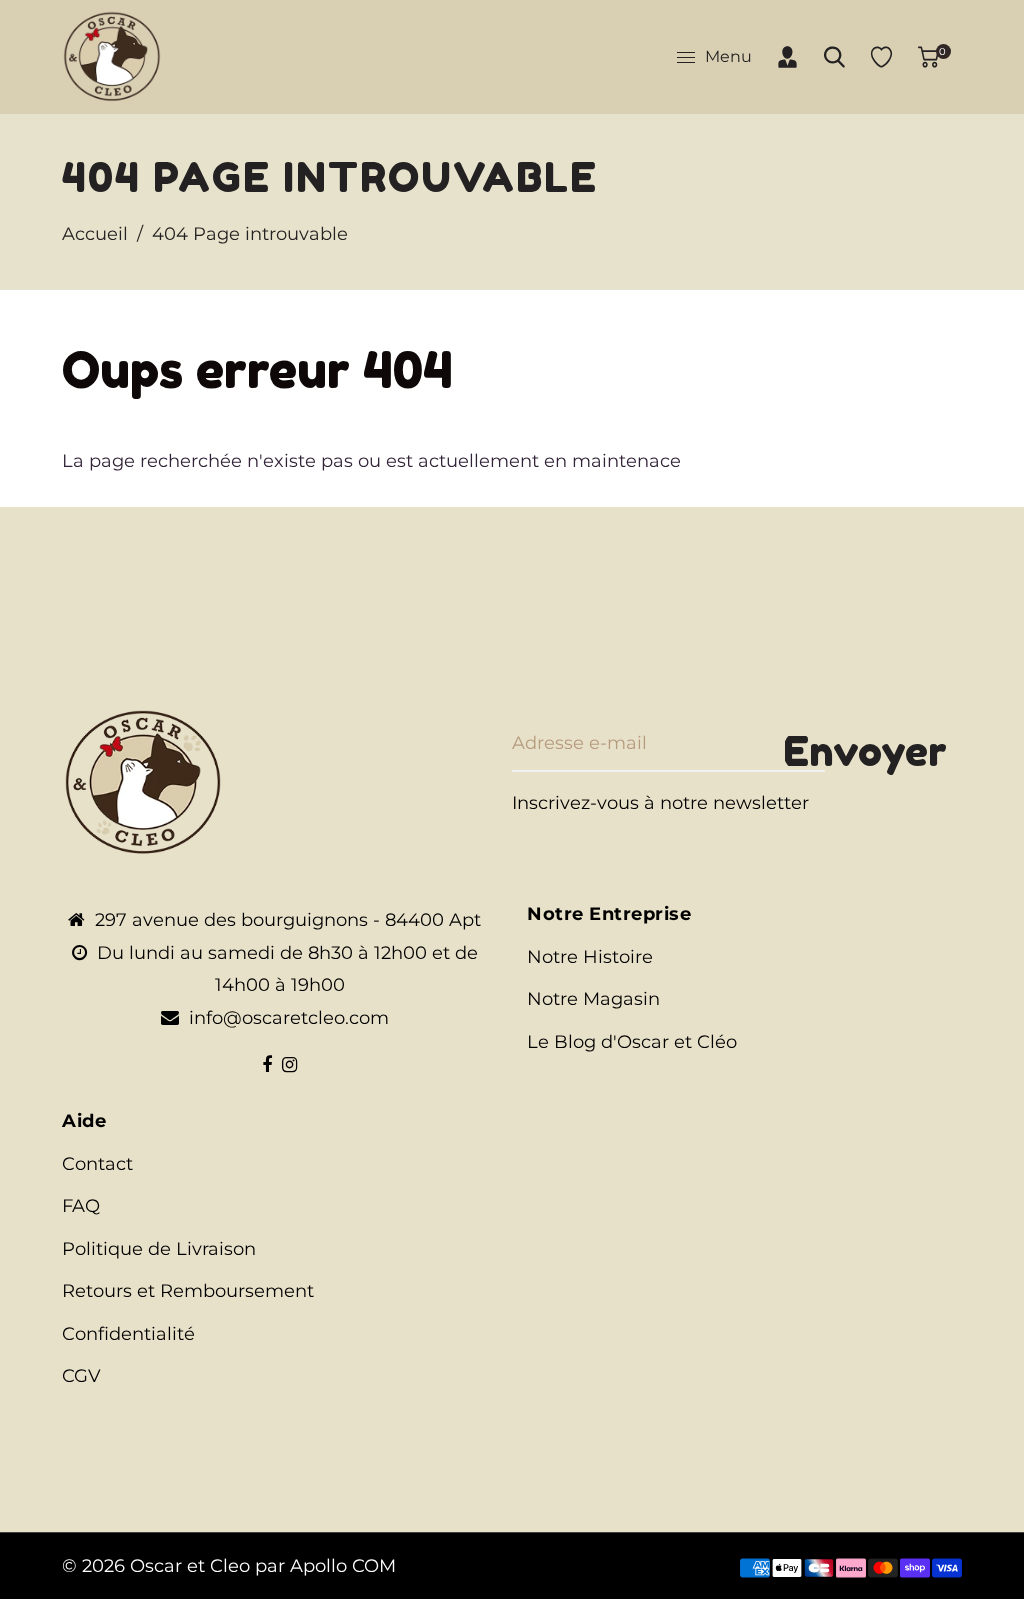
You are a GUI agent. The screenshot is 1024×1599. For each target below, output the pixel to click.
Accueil (95, 234)
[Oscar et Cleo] (112, 56)
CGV (81, 1376)
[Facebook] (267, 1065)
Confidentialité (128, 1334)
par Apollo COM (325, 1566)
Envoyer (865, 751)
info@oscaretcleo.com (289, 1018)
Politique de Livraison (159, 1249)
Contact (97, 1164)
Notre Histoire (590, 957)
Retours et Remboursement (188, 1291)
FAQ (81, 1206)
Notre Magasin (593, 999)
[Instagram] (289, 1065)
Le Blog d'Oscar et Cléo (632, 1042)
